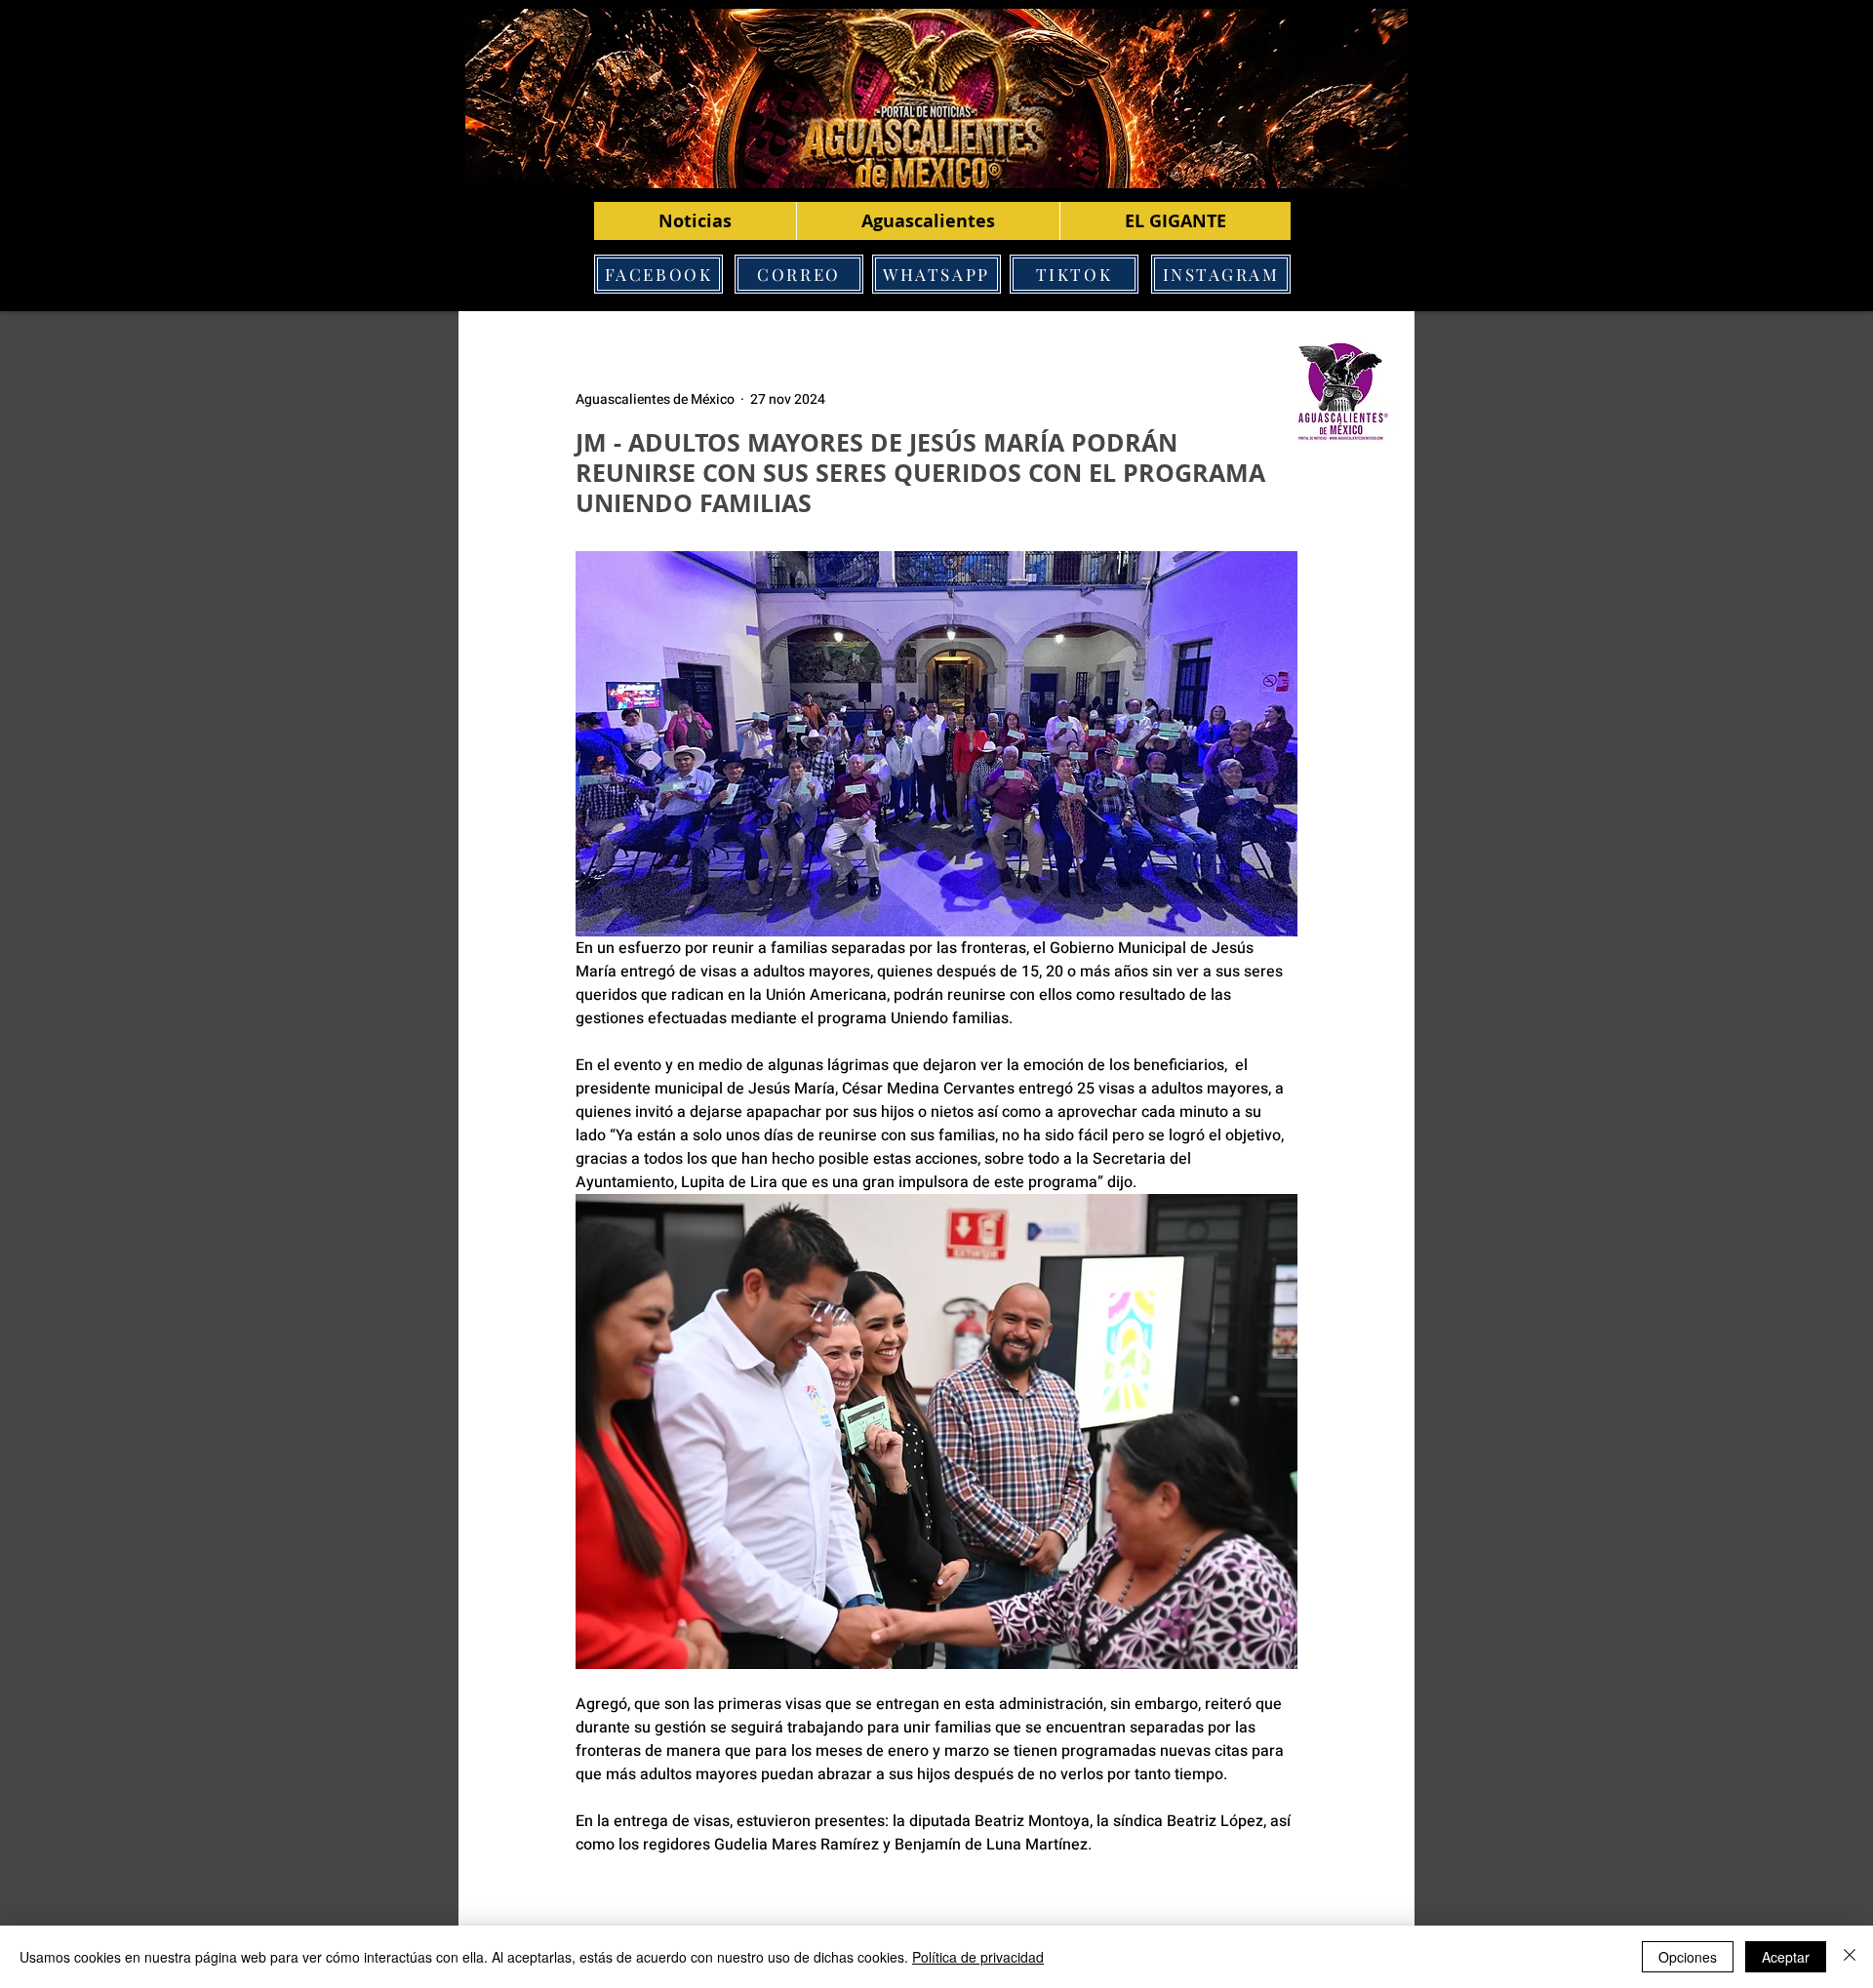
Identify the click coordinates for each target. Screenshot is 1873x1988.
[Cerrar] (1850, 1957)
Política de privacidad (978, 1957)
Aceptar (1786, 1957)
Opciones (1688, 1957)
